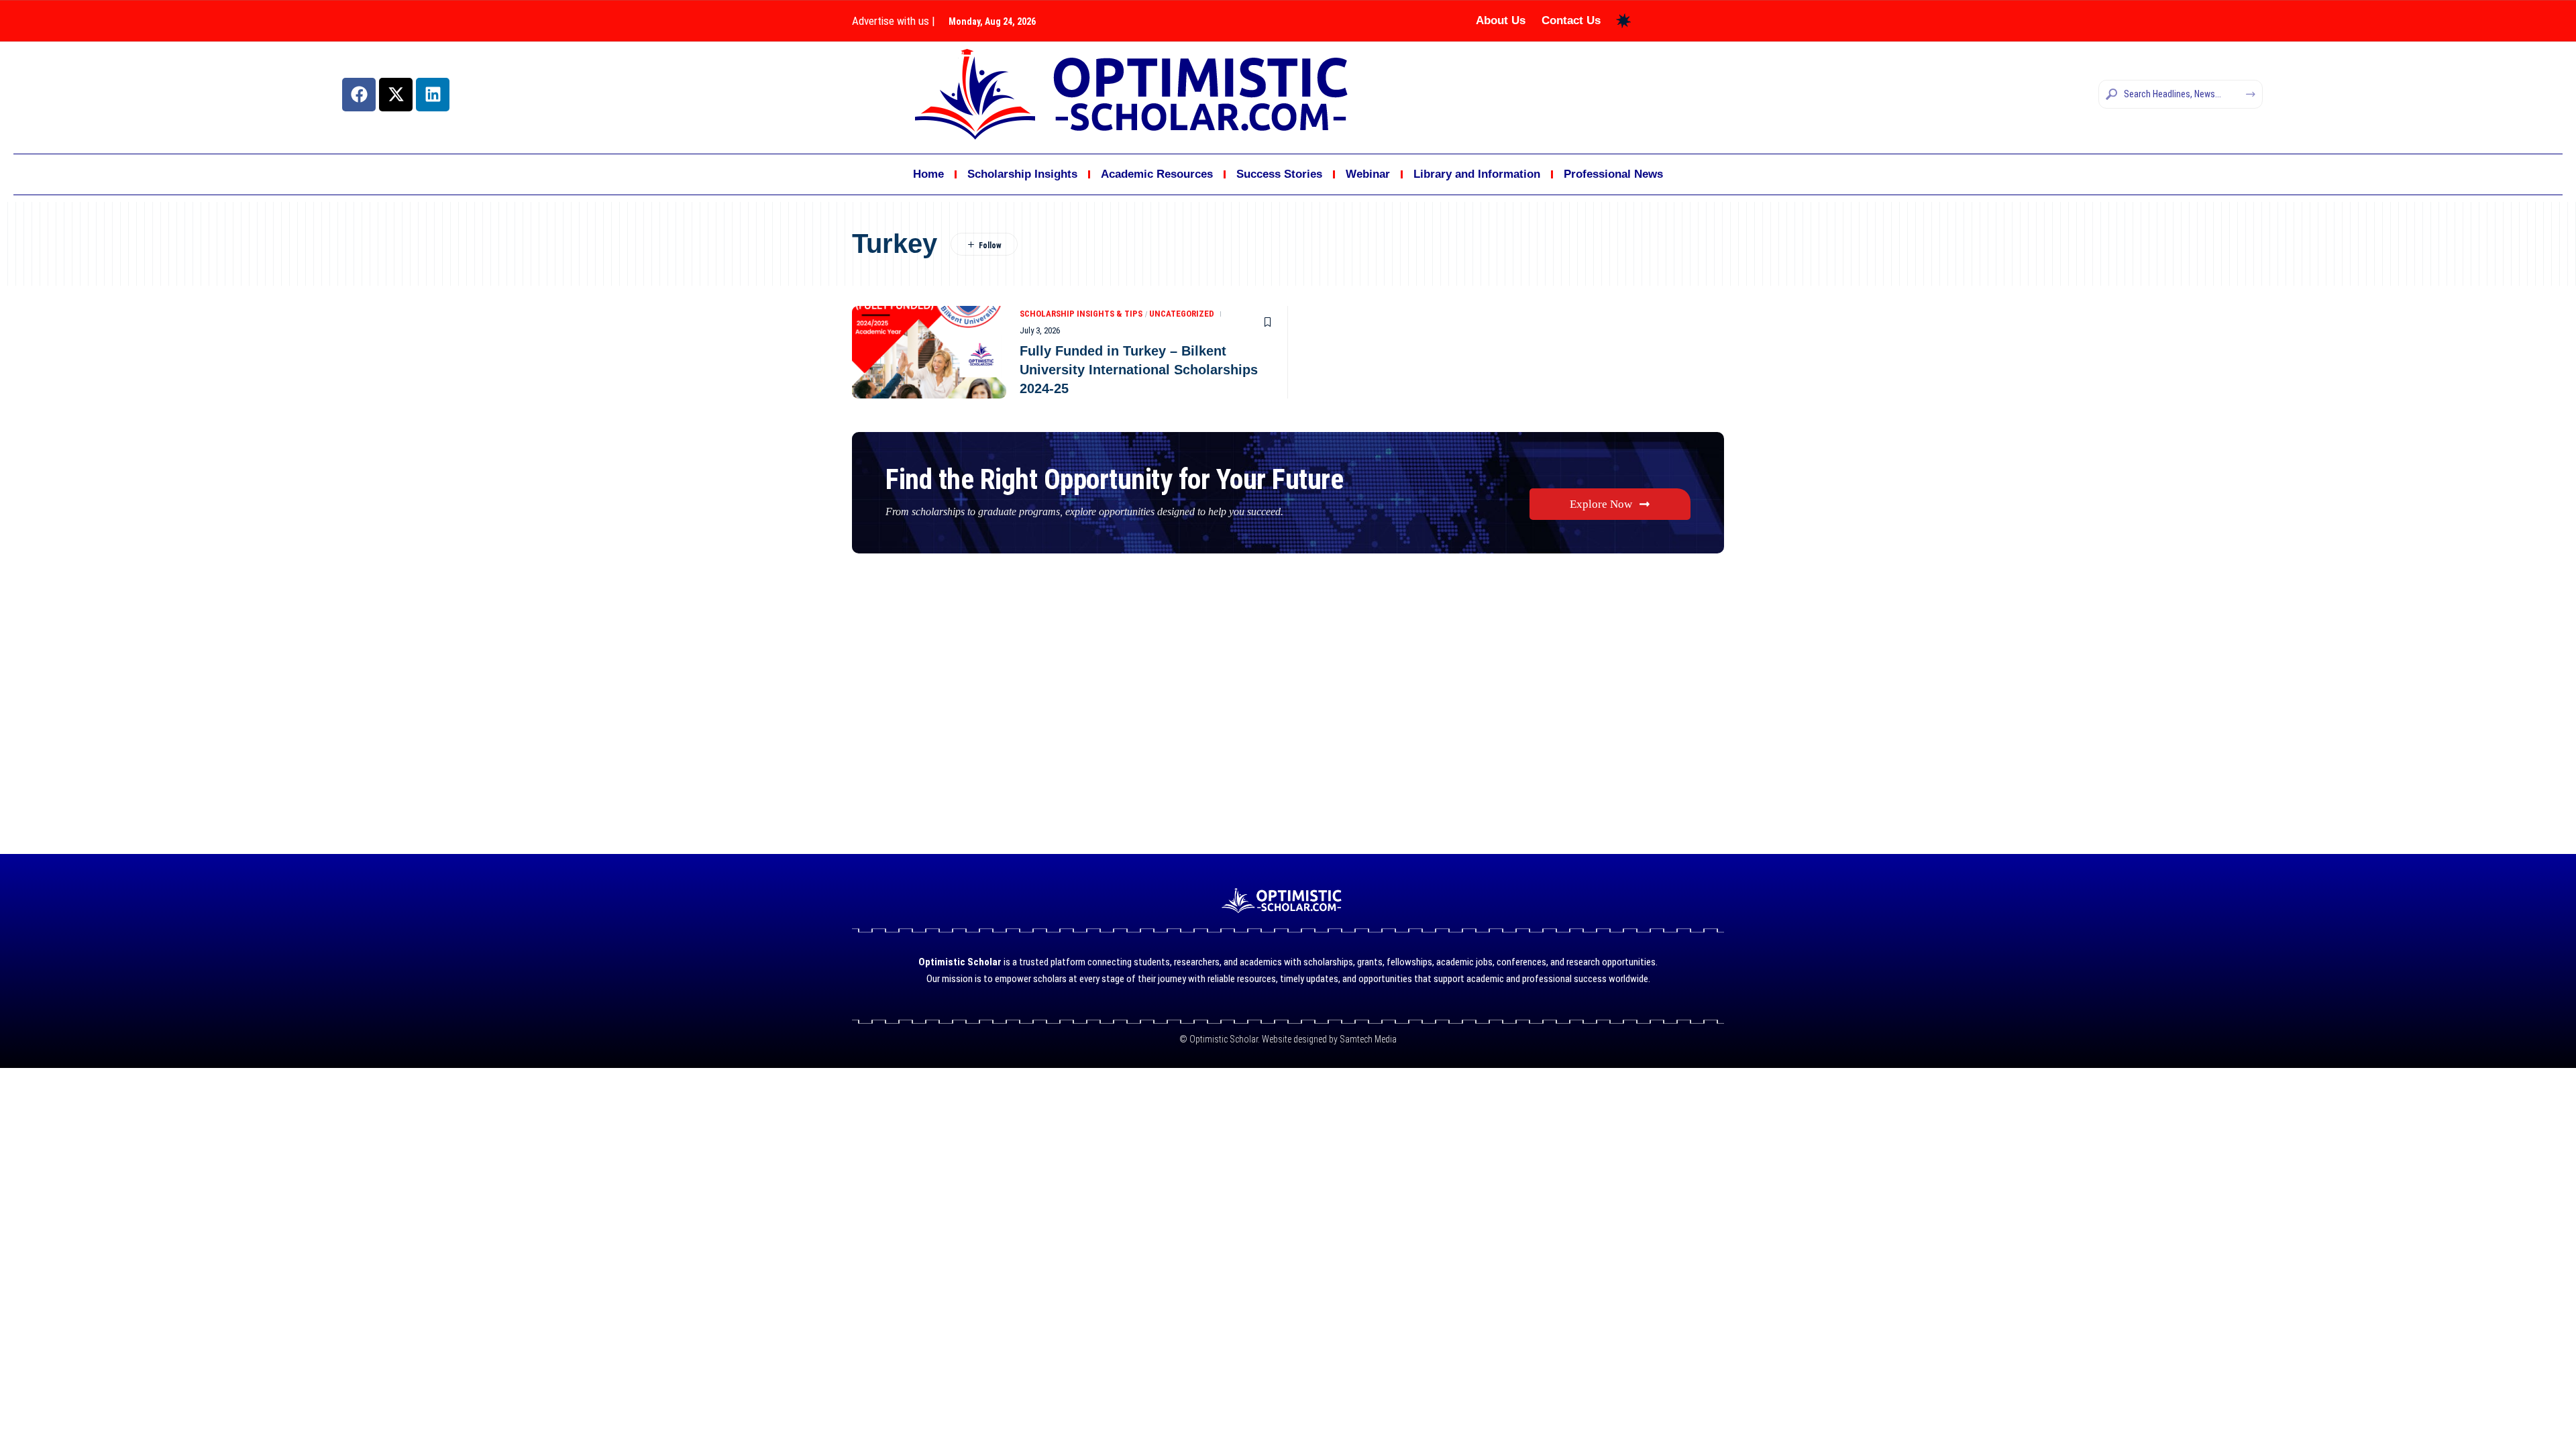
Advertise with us (891, 21)
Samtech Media (1367, 1039)
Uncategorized (1182, 314)
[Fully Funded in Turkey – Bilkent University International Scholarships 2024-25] (929, 352)
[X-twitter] (396, 95)
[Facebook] (359, 95)
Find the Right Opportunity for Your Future (1114, 479)
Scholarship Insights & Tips (1081, 314)
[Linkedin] (433, 95)
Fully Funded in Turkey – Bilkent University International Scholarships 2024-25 (1139, 370)
